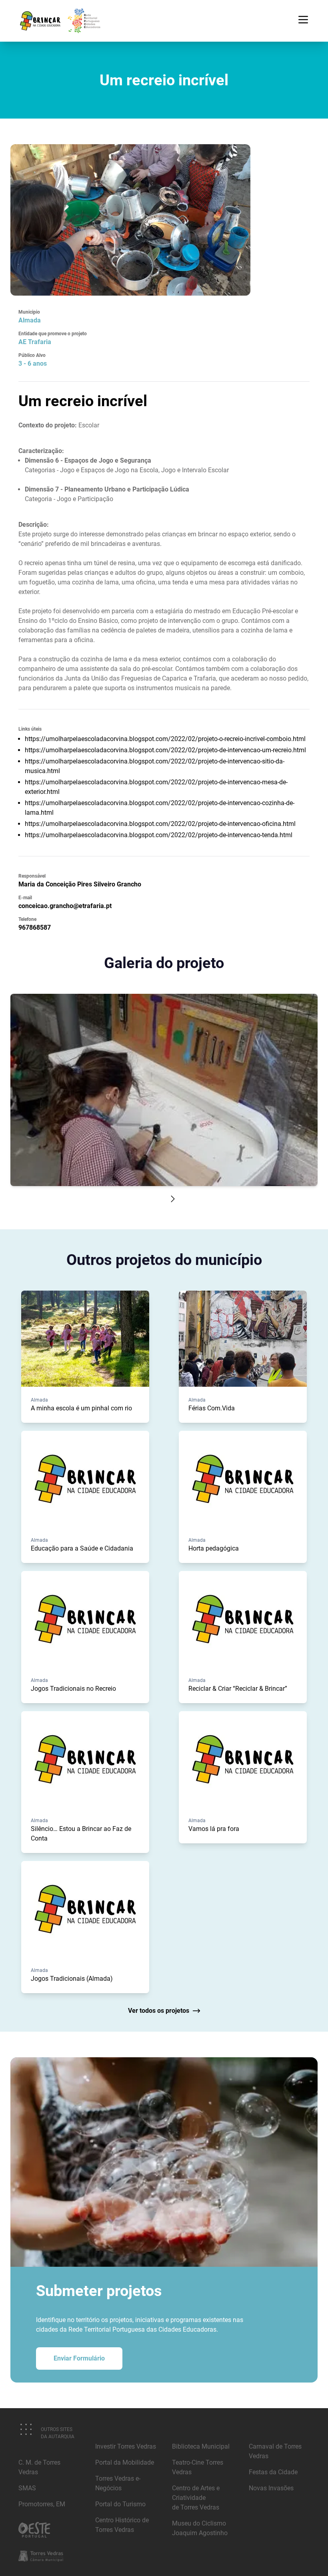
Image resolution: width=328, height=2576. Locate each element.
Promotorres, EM (42, 2504)
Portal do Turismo (120, 2504)
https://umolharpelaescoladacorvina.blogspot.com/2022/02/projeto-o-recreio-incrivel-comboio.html (165, 739)
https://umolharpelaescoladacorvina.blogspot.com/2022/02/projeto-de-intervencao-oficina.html (160, 824)
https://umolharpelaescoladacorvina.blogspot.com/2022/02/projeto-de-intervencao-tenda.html (159, 835)
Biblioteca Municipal (201, 2446)
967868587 (35, 927)
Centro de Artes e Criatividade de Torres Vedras (196, 2498)
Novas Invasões (271, 2488)
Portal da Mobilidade (125, 2462)
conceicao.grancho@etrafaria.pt (65, 906)
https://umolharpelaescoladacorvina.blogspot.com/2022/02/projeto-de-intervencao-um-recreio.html (165, 750)
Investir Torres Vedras (126, 2446)
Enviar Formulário (79, 2358)
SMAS (27, 2488)
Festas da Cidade (273, 2472)
